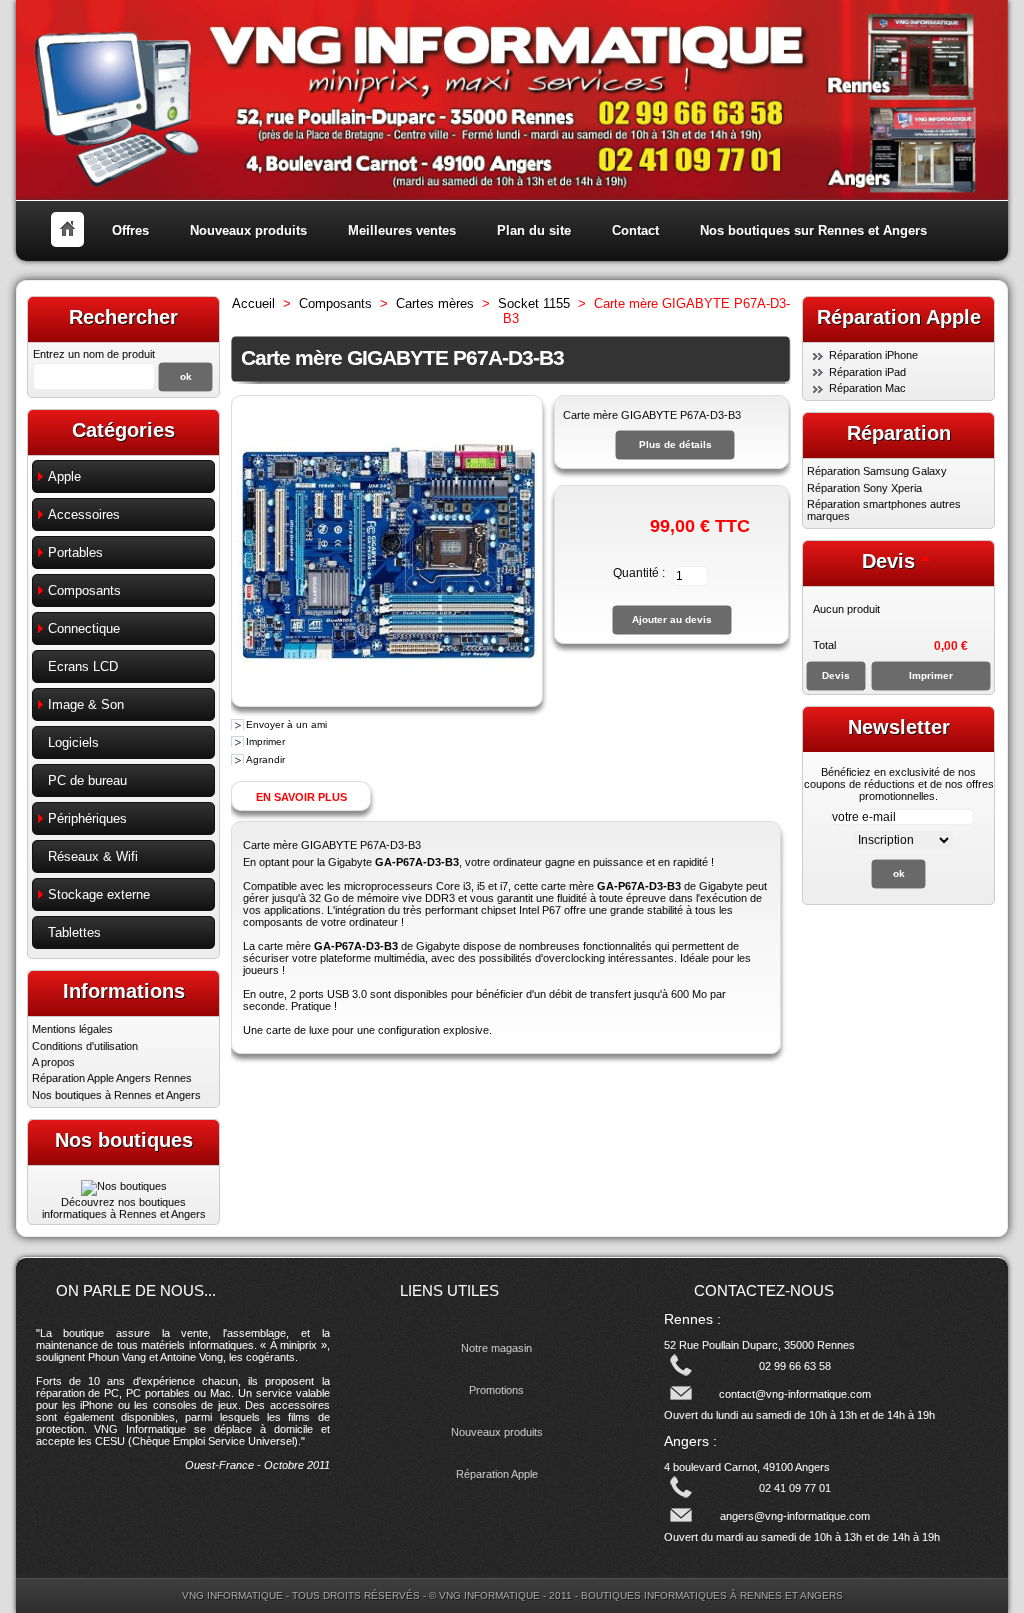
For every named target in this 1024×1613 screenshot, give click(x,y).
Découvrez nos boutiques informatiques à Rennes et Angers (124, 1208)
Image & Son (86, 704)
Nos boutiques (124, 1140)
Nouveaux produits (248, 230)
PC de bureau (87, 780)
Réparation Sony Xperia (864, 488)
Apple (64, 476)
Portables (75, 552)
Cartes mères (435, 303)
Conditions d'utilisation (85, 1046)
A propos (53, 1062)
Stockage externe (99, 894)
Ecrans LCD (83, 666)
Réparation (899, 433)
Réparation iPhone (873, 355)
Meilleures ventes (402, 230)
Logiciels (73, 742)
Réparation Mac (867, 388)
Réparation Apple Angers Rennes (112, 1078)
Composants (84, 590)
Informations (124, 991)
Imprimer (265, 741)
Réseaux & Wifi (93, 856)
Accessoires (84, 514)
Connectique (84, 628)
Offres (130, 230)
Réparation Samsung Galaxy (877, 471)
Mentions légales (72, 1029)
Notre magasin (496, 1348)
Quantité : (639, 573)
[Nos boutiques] (124, 1186)
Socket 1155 (534, 303)
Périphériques (87, 818)
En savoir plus (301, 797)
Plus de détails (675, 444)
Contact (635, 230)
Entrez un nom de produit (94, 354)
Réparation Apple (497, 1474)
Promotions (496, 1390)
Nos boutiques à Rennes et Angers (116, 1095)
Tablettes (74, 932)
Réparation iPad (867, 372)
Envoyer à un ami (286, 724)
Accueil (253, 303)
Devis (888, 561)
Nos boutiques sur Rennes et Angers (813, 230)
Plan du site (534, 230)
